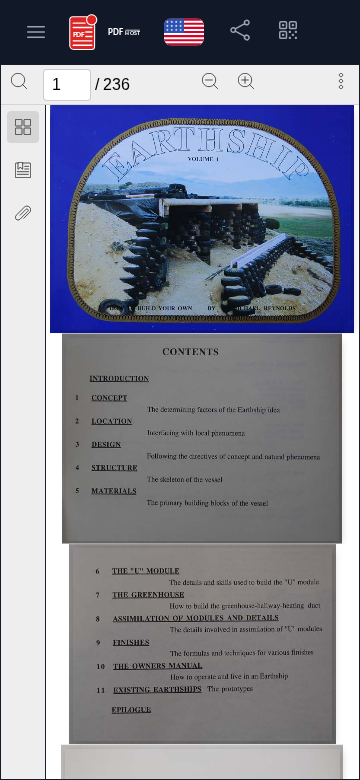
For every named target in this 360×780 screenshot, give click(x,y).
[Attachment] (23, 213)
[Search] (19, 81)
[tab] (23, 130)
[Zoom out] (210, 81)
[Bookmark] (23, 170)
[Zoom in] (246, 81)
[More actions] (341, 81)
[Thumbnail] (23, 127)
